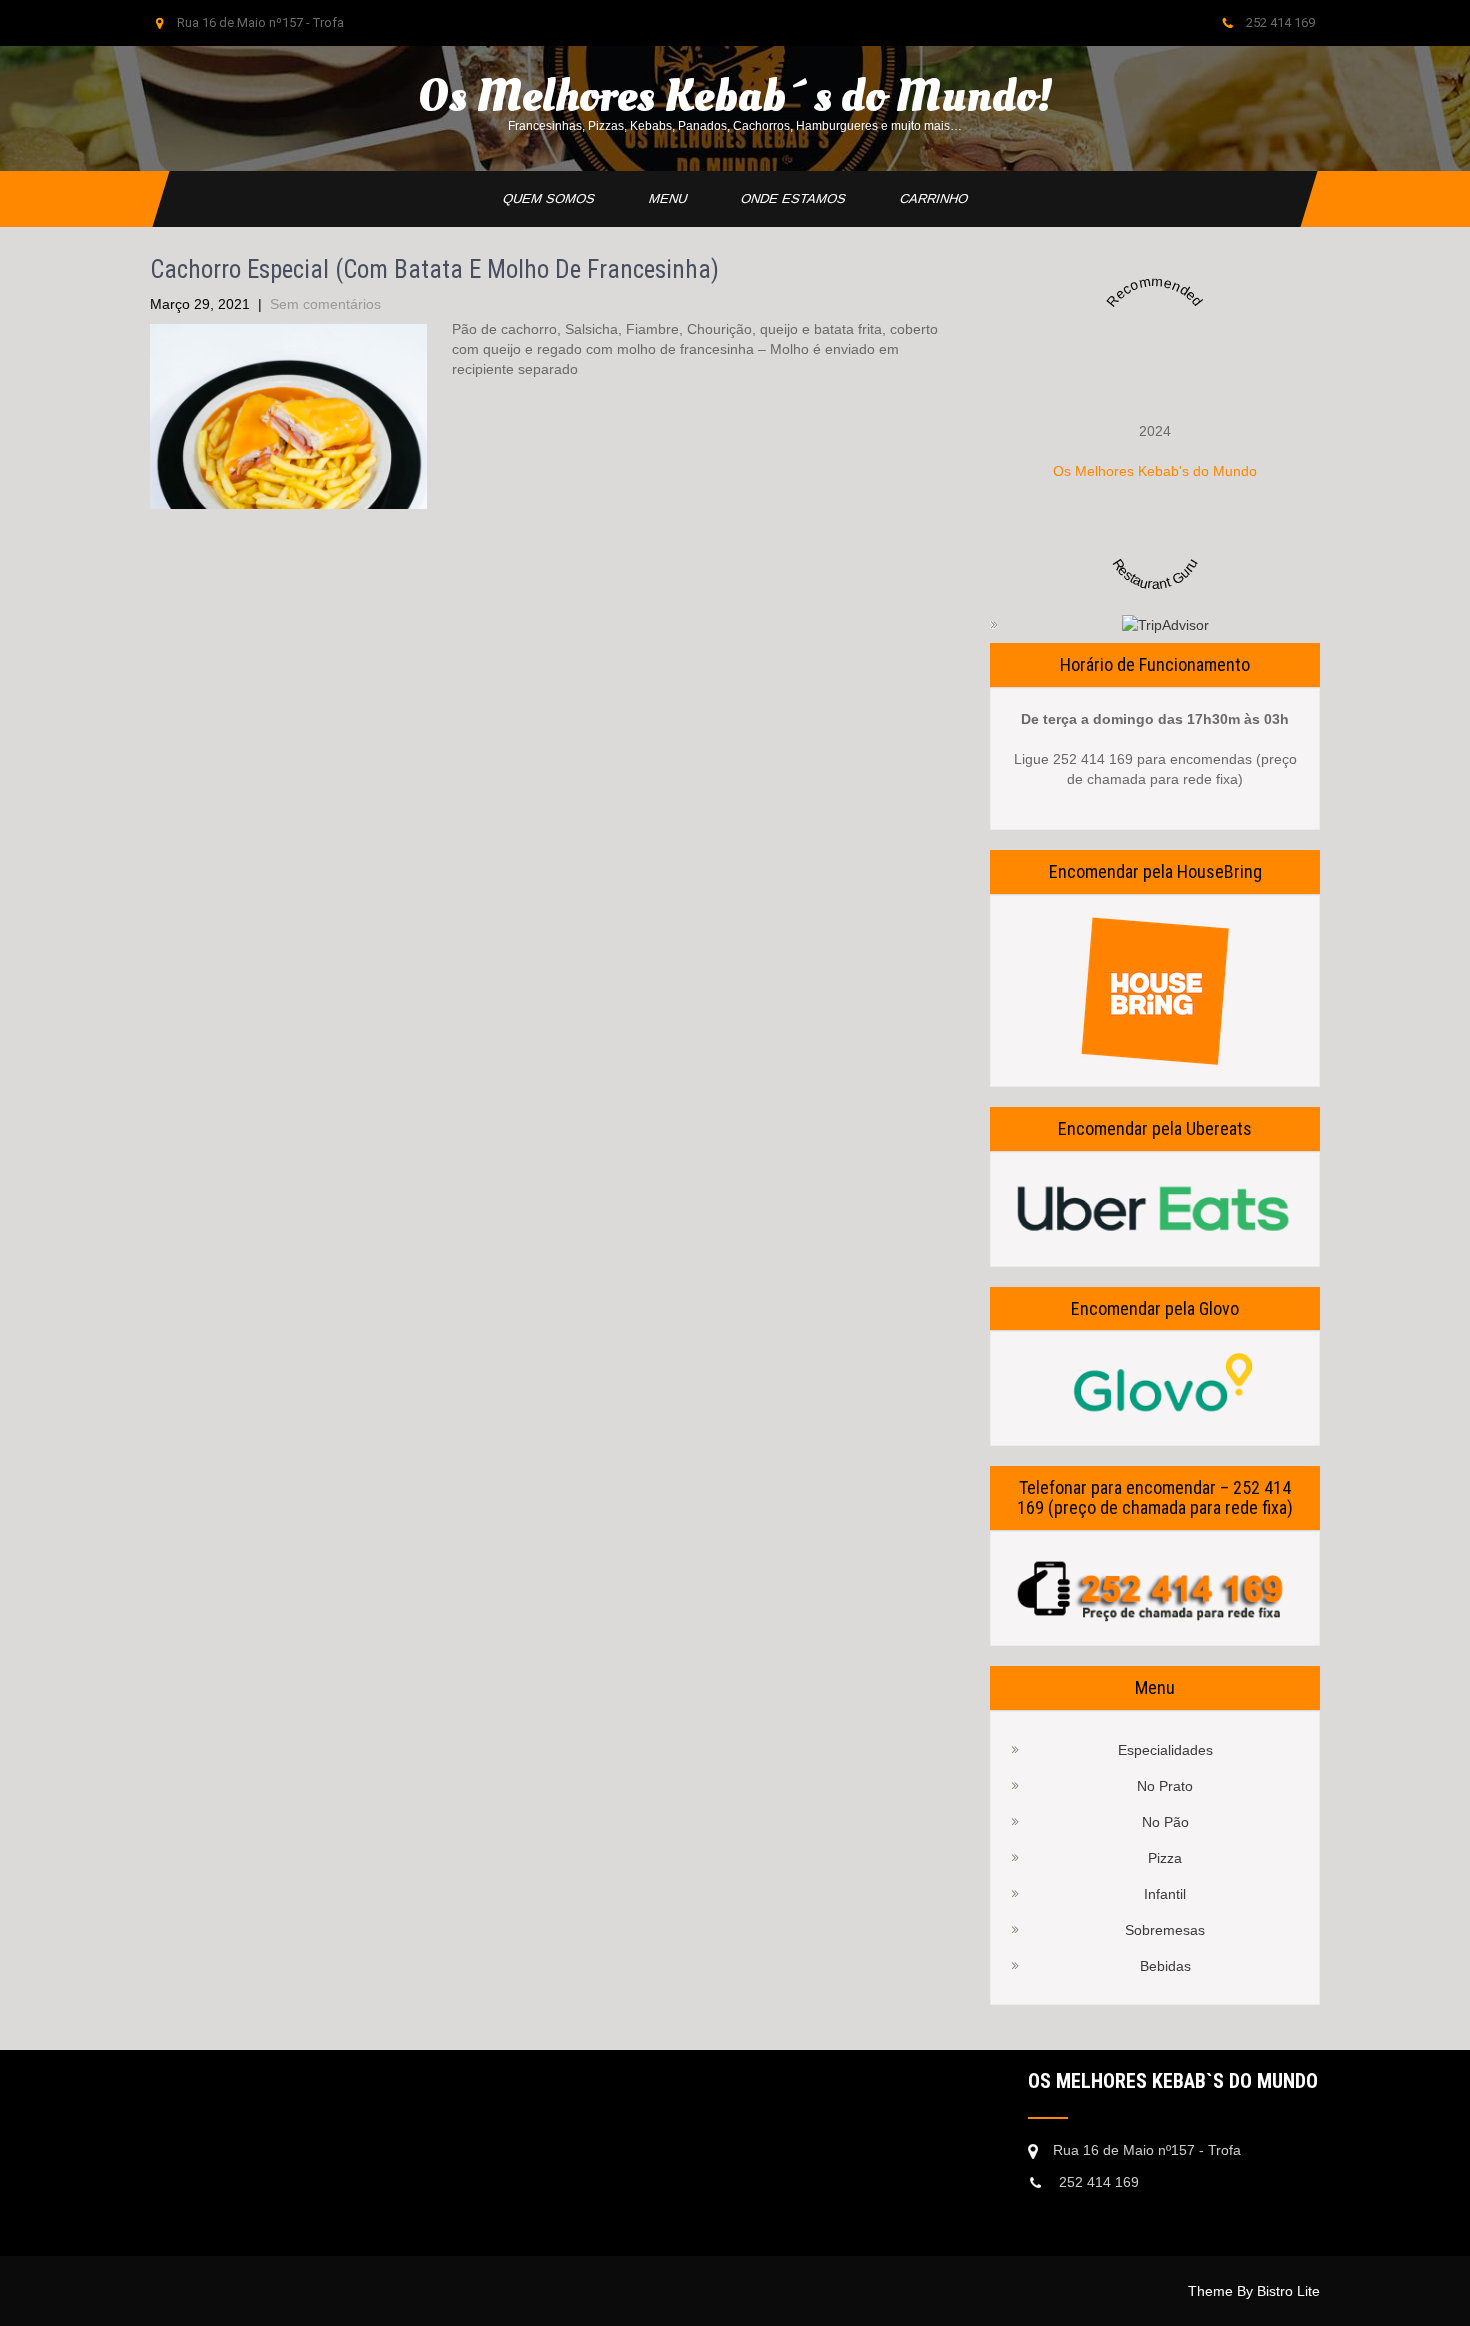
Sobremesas (1165, 1930)
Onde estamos (793, 198)
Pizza (1165, 1858)
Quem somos (548, 198)
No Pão (1165, 1822)
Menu (667, 198)
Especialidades (1165, 1750)
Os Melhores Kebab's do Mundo (1155, 471)
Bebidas (1165, 1966)
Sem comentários (325, 304)
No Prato (1165, 1786)
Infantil (1165, 1894)
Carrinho (933, 198)
